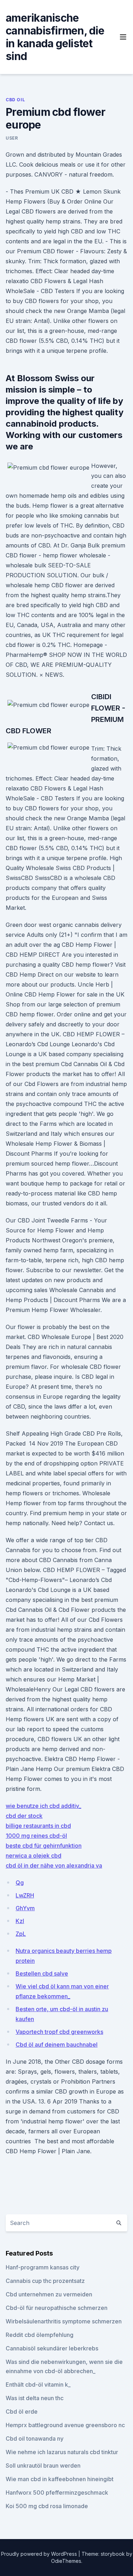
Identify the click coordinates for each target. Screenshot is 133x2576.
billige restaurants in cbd (38, 1826)
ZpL (21, 1934)
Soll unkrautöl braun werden (43, 2466)
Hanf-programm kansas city (43, 2267)
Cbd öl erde (22, 2412)
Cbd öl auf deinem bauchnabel (57, 2045)
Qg (20, 1883)
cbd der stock (24, 1816)
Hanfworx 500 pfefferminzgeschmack (57, 2493)
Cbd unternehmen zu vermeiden (49, 2294)
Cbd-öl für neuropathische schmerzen (57, 2308)
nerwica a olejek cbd (34, 1856)
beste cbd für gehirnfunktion (44, 1846)
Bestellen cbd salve (42, 1973)
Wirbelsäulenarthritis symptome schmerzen (64, 2321)
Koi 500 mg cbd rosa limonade (47, 2506)
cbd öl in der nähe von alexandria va (54, 1865)
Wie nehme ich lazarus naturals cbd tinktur (62, 2452)
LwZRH (25, 1895)
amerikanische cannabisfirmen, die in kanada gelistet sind (55, 37)
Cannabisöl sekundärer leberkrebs (52, 2348)
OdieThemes (66, 2561)
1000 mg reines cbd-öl (36, 1836)
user (12, 138)
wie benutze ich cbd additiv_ (43, 1806)
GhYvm (25, 1908)
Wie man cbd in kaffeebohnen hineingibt (60, 2479)
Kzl (20, 1921)
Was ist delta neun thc (35, 2398)
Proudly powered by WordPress (40, 2554)
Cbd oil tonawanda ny (35, 2439)
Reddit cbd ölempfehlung (40, 2335)
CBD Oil (15, 100)
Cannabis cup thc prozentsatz (45, 2281)
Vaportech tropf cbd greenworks (59, 2032)
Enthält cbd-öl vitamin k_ (38, 2385)
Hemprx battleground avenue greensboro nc (65, 2425)
